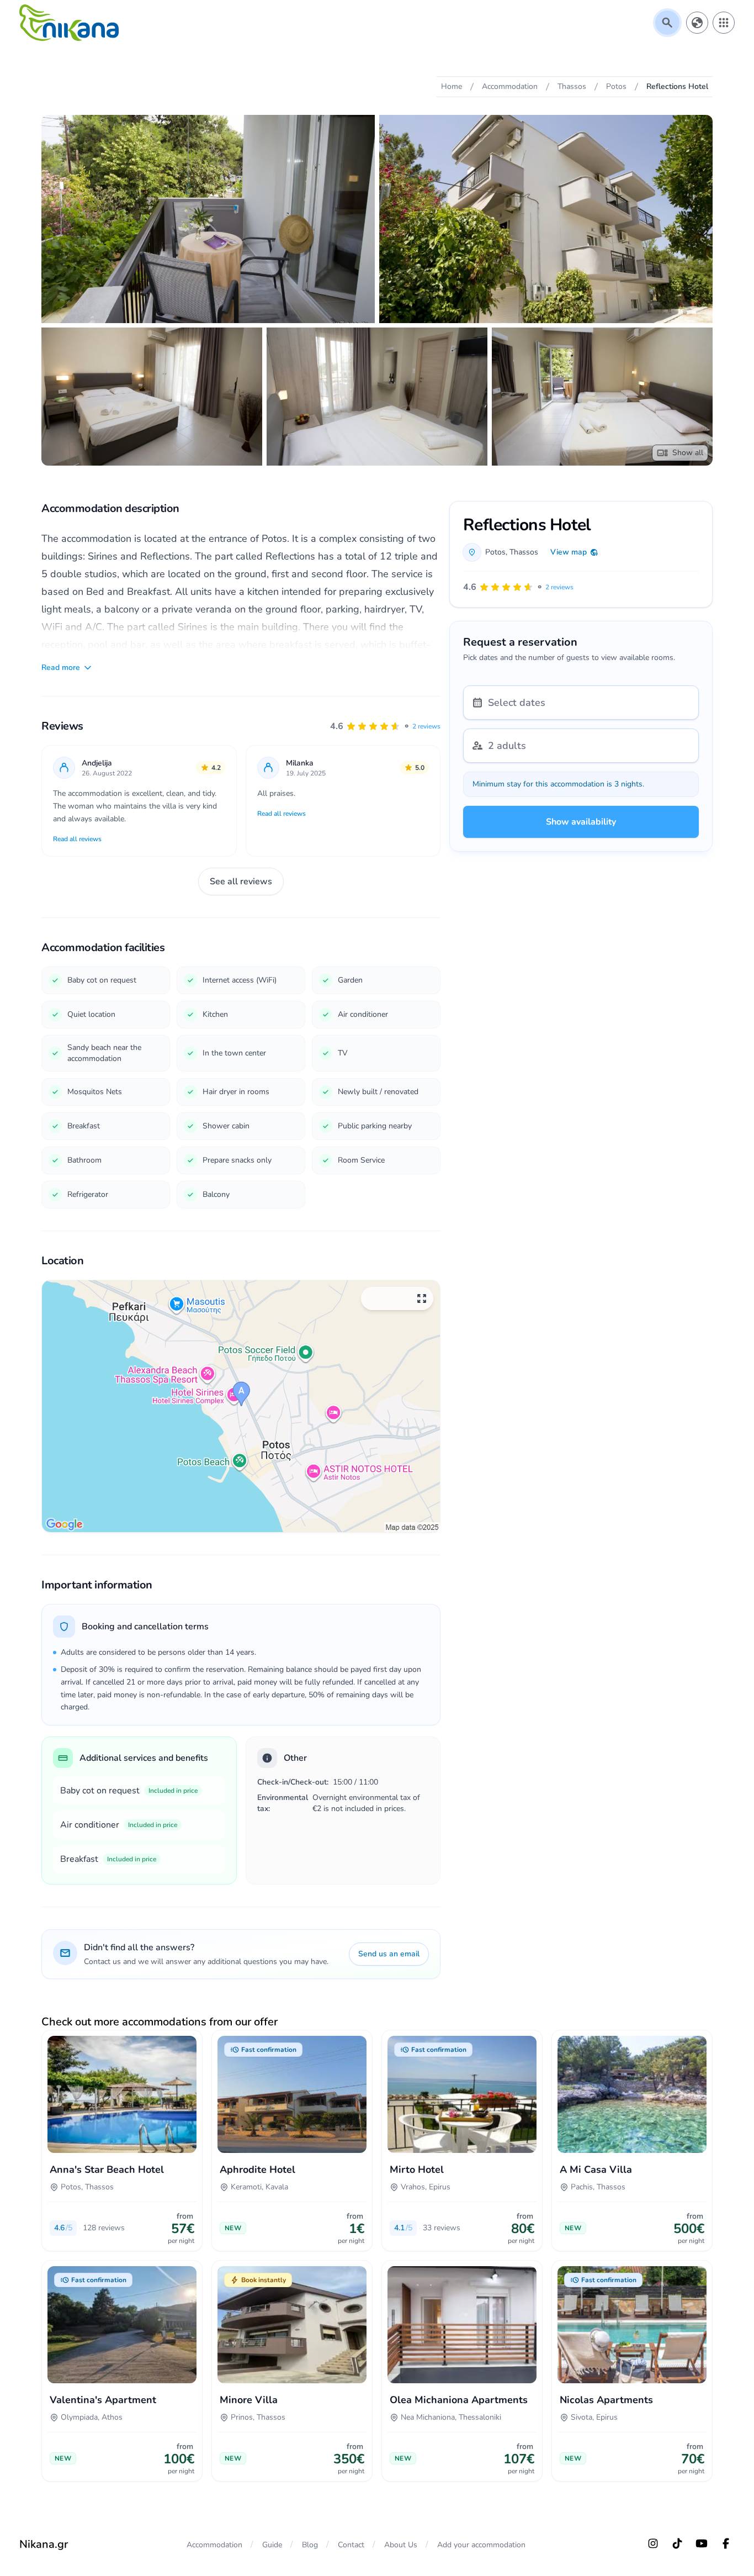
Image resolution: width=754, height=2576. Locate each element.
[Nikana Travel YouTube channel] (702, 2543)
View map (569, 552)
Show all (688, 453)
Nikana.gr (44, 2544)
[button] (385, 726)
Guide (272, 2545)
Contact (351, 2545)
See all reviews (241, 881)
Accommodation (214, 2545)
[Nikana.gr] (69, 23)
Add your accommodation (481, 2545)
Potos (495, 552)
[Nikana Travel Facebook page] (726, 2543)
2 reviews (426, 726)
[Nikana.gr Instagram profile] (653, 2543)
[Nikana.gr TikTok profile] (677, 2543)
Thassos (524, 552)
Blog (310, 2545)
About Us (401, 2545)
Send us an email (389, 1954)
